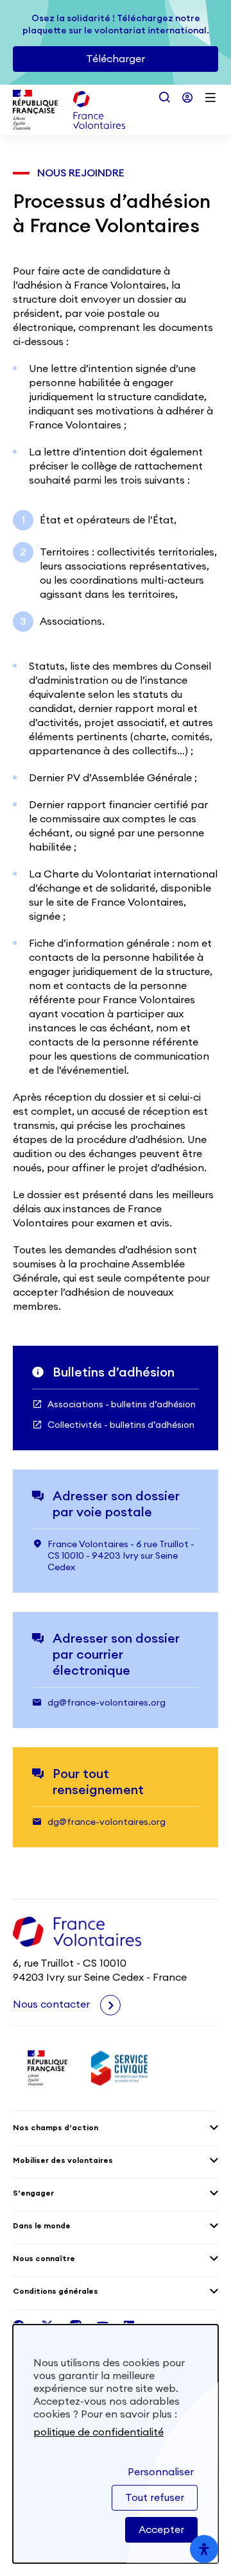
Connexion (187, 97)
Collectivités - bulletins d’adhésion (121, 1425)
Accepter (161, 2530)
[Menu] (210, 97)
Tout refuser (155, 2498)
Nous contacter (53, 2004)
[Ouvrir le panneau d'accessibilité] (204, 2549)
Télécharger (116, 59)
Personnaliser (161, 2472)
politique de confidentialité (98, 2432)
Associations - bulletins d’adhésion (122, 1405)
